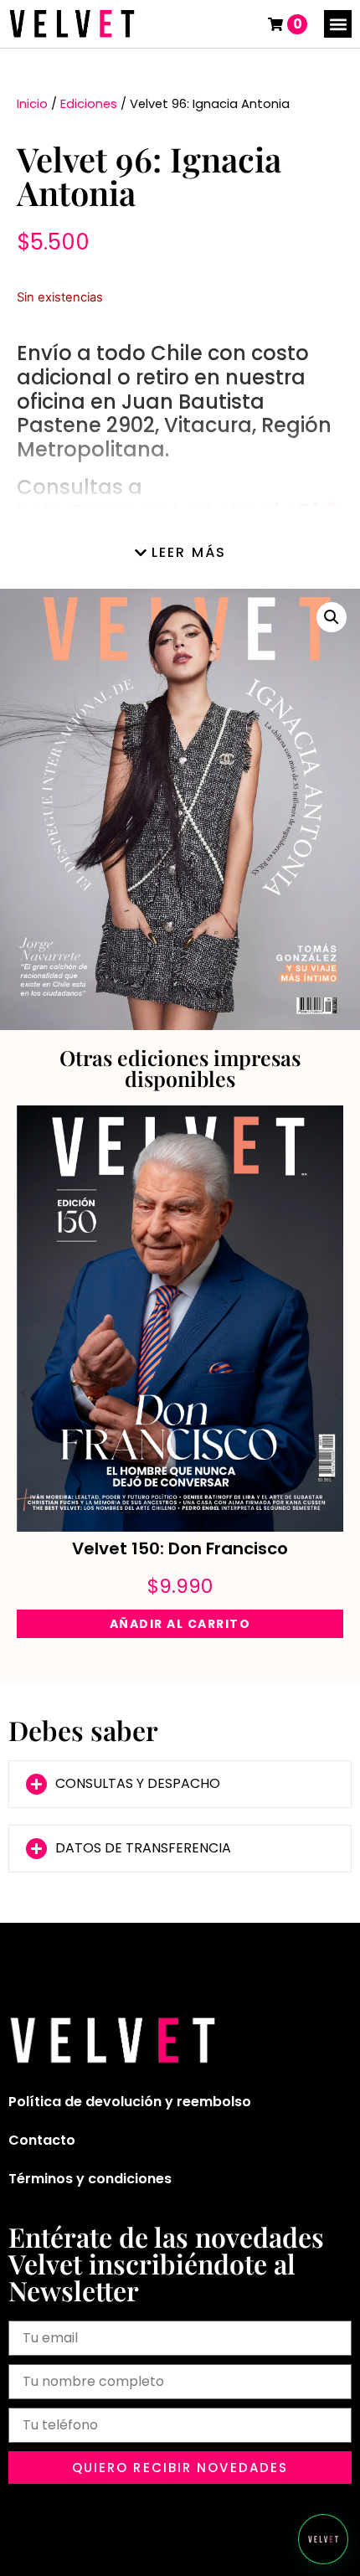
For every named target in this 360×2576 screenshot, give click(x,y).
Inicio (32, 104)
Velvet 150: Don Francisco (180, 1548)
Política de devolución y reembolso (130, 2102)
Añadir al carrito (180, 1624)
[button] (338, 24)
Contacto (42, 2140)
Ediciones (89, 104)
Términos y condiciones (90, 2179)
